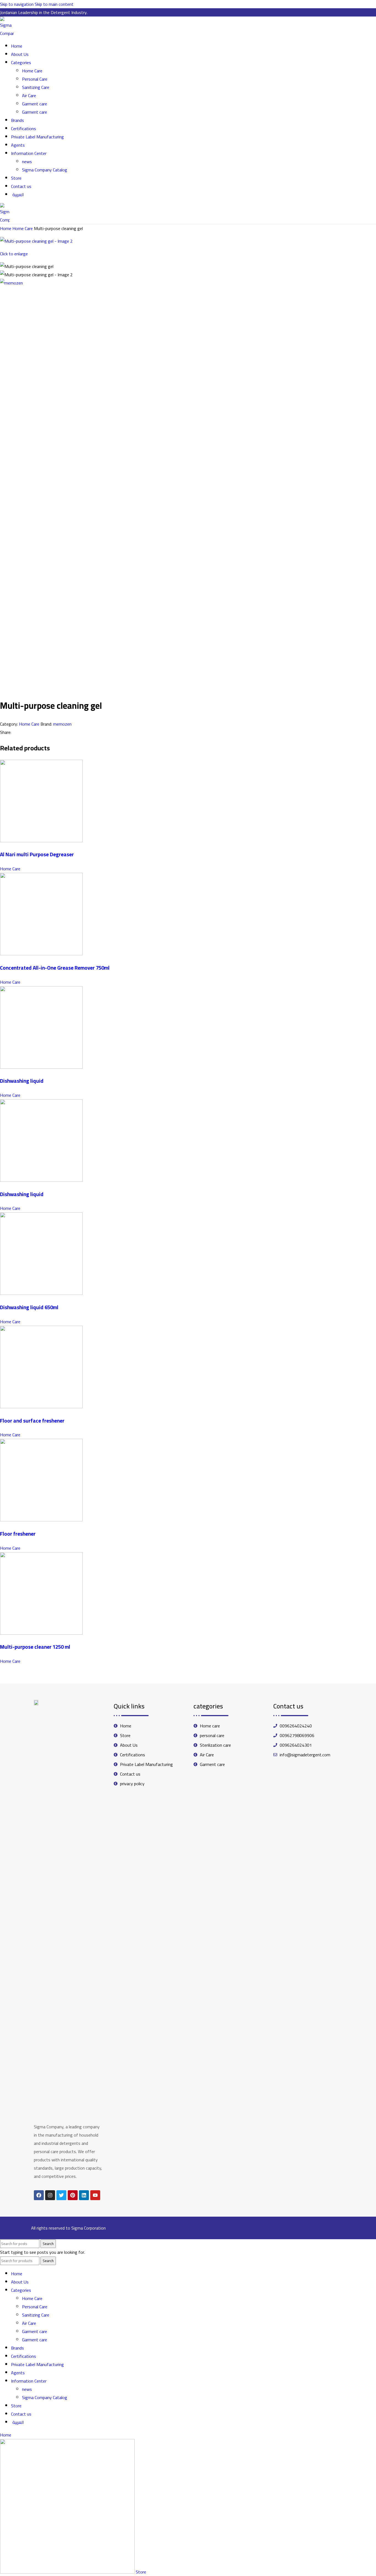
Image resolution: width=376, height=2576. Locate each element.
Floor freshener (18, 1534)
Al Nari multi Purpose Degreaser (37, 854)
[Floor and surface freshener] (41, 1407)
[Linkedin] (84, 2195)
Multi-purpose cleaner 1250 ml (35, 1647)
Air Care (29, 95)
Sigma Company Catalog (45, 170)
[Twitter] (61, 2195)
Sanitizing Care (36, 87)
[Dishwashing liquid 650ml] (41, 1293)
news (27, 162)
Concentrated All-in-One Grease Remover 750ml (55, 968)
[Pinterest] (73, 2195)
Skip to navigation (17, 4)
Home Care (32, 71)
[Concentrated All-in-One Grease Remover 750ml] (41, 954)
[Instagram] (50, 2195)
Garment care (35, 104)
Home (6, 228)
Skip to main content (54, 4)
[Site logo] (7, 33)
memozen (62, 724)
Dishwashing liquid (22, 1081)
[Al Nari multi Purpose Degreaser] (41, 841)
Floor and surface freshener (32, 1421)
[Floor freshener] (41, 1520)
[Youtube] (95, 2195)
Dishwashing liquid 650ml (29, 1307)
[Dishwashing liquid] (41, 1067)
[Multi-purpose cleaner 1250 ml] (41, 1633)
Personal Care (35, 79)
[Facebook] (39, 2195)
